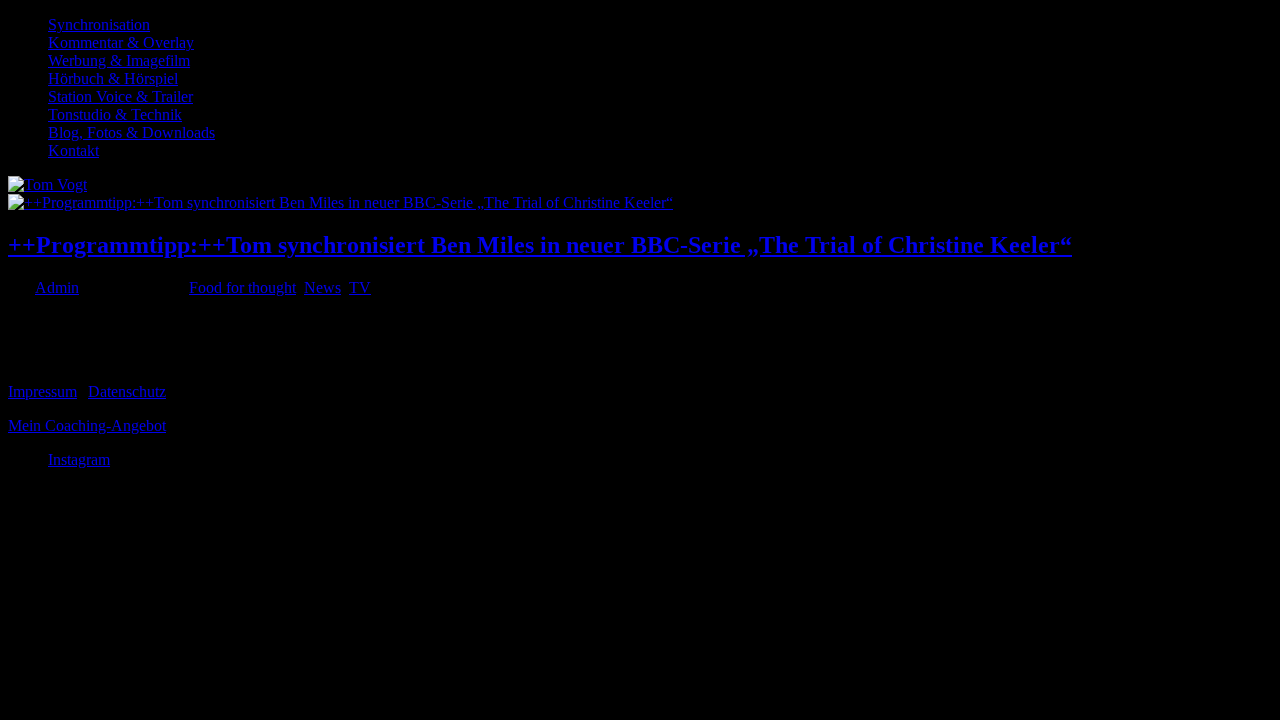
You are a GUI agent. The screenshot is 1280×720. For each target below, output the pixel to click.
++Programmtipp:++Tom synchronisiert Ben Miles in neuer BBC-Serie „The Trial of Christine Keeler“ (540, 245)
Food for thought (242, 287)
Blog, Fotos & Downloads (131, 132)
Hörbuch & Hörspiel (113, 78)
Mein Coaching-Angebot (87, 425)
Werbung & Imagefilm (119, 60)
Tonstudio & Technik (115, 114)
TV (360, 287)
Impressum (42, 391)
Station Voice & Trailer (120, 96)
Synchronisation (99, 24)
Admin (57, 287)
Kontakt (73, 150)
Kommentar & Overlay (121, 42)
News (322, 287)
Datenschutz (127, 391)
